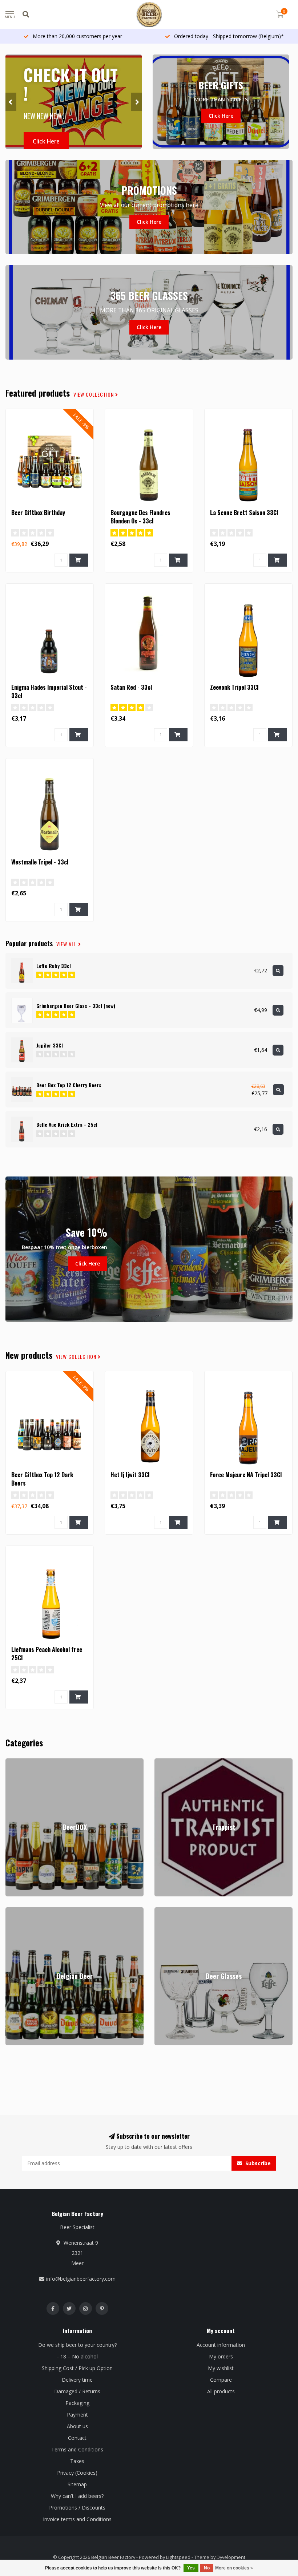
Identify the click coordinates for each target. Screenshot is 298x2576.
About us (77, 2426)
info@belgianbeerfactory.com (81, 2279)
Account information (221, 2345)
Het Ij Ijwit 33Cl (130, 1475)
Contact (77, 2438)
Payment (77, 2415)
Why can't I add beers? (77, 2496)
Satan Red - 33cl (131, 687)
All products (221, 2391)
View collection (94, 394)
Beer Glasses (170, 1911)
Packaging (77, 2403)
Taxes (77, 2461)
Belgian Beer (21, 1911)
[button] (11, 102)
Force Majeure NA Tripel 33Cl (246, 1475)
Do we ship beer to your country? (77, 2345)
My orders (221, 2356)
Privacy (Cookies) (77, 2473)
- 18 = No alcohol (77, 2356)
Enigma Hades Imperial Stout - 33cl (49, 691)
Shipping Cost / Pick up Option (77, 2368)
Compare (221, 2380)
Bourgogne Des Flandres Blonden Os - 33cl (140, 517)
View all (67, 944)
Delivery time (77, 2380)
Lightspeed (178, 2557)
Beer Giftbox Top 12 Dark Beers (42, 1479)
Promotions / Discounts (77, 2508)
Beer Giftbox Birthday (38, 513)
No (207, 2568)
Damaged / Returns (77, 2391)
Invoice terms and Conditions (77, 2519)
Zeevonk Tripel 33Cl (234, 687)
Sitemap (77, 2484)
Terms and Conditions (77, 2449)
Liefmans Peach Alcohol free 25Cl (47, 1654)
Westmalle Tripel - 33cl (40, 862)
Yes (191, 2568)
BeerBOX (16, 1762)
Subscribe (257, 2163)
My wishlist (221, 2368)
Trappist (164, 1762)
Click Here (46, 141)
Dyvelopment (231, 2557)
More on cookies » (234, 2568)
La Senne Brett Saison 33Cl (244, 513)
